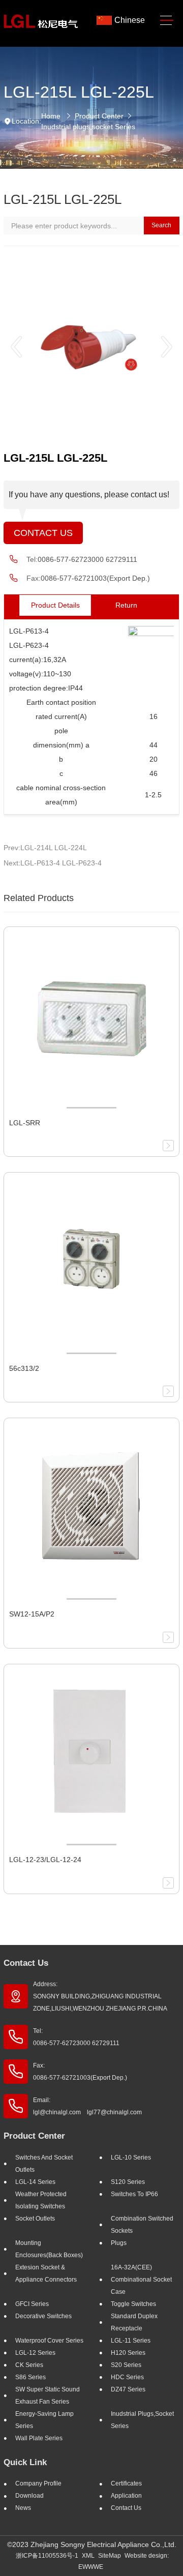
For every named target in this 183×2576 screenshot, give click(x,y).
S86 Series (30, 2377)
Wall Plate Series (39, 2438)
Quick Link (25, 2462)
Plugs (119, 2243)
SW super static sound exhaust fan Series (48, 2395)
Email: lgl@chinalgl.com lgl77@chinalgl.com (87, 2106)
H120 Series (128, 2353)
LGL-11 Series (131, 2341)
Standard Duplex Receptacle (134, 2322)
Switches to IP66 (134, 2194)
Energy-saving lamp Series (44, 2420)
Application (126, 2496)
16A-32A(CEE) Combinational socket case (141, 2280)
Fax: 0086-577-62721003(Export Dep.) (80, 2072)
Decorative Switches (43, 2316)
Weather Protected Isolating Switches (41, 2200)
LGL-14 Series (35, 2182)
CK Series (29, 2365)
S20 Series (126, 2365)
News (23, 2508)
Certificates (126, 2483)
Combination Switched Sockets (142, 2225)
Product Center (99, 116)
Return (126, 605)
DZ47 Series (128, 2389)
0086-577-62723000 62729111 (87, 559)
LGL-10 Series (131, 2158)
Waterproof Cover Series (49, 2341)
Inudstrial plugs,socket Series (88, 127)
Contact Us (43, 533)
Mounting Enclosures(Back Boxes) (49, 2249)
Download (29, 2496)
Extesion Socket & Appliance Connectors (46, 2273)
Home (51, 116)
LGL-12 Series (35, 2353)
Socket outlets (35, 2219)
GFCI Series (32, 2304)
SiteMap (110, 2556)
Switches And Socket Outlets (44, 2164)
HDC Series (127, 2377)
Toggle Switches (133, 2304)
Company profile (38, 2483)
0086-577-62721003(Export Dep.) (95, 578)
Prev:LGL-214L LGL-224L (45, 848)
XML (88, 2556)
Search (161, 225)
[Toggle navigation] (167, 21)
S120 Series (128, 2182)
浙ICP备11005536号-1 (47, 2556)
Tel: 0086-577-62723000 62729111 (76, 2037)
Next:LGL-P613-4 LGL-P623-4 (53, 863)
